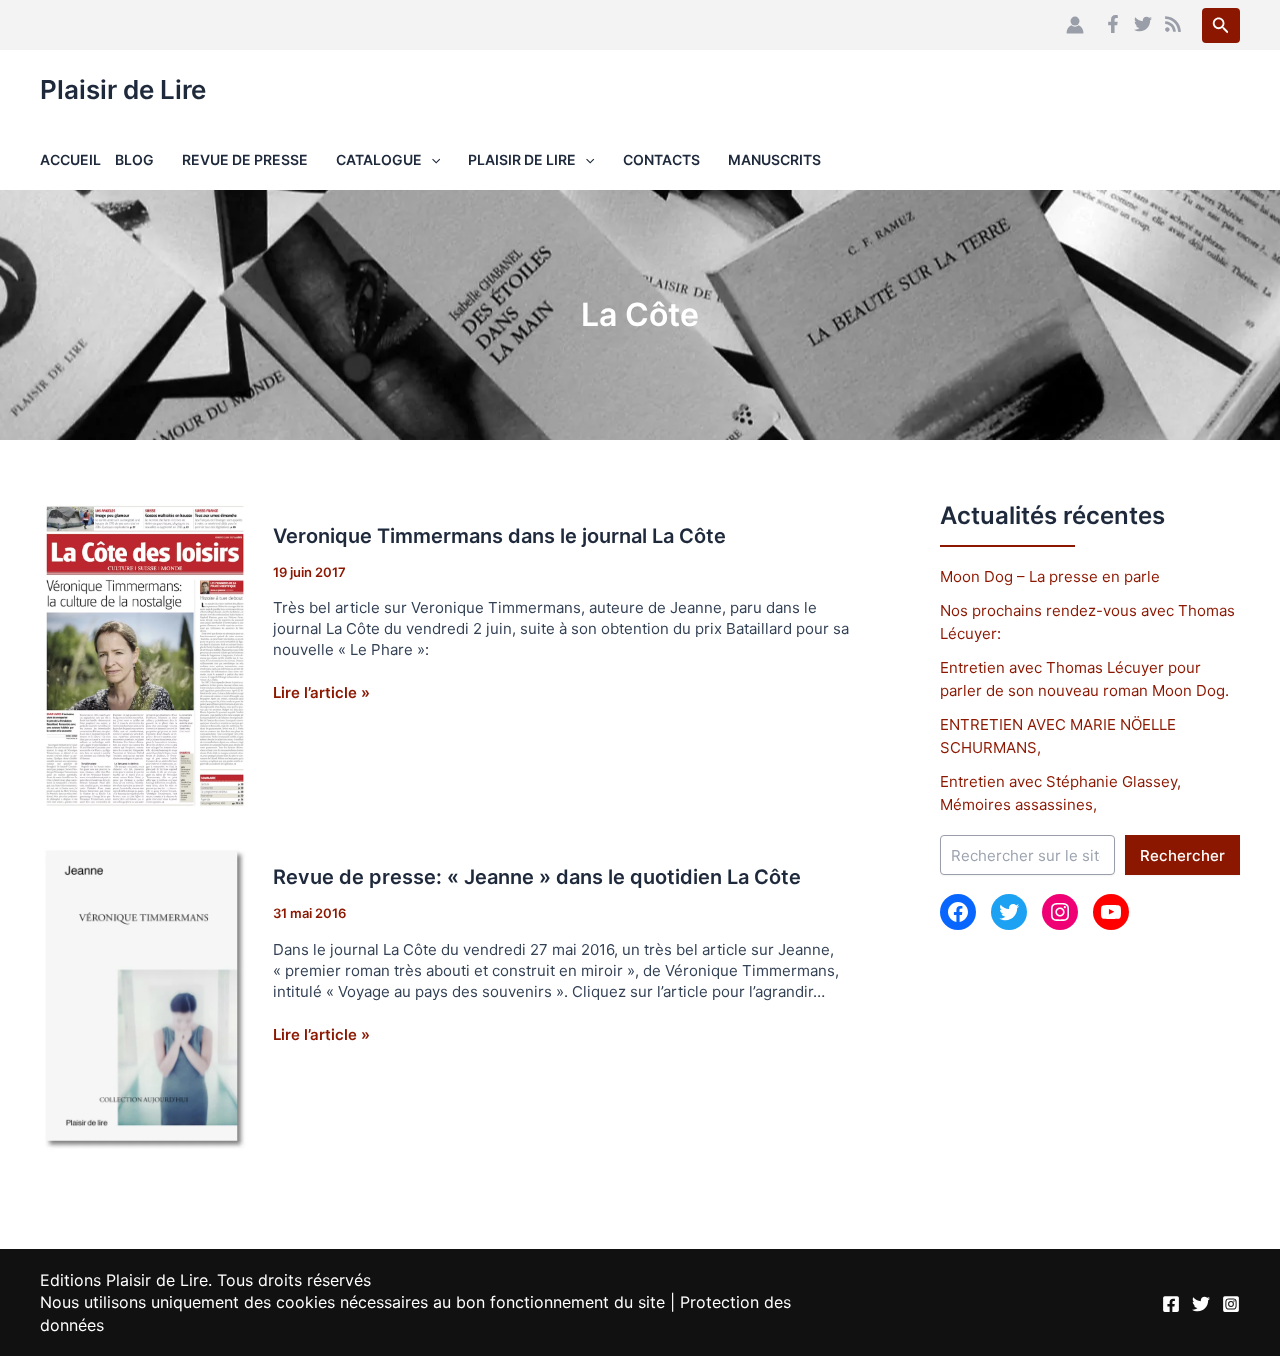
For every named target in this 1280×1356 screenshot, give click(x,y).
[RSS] (1173, 24)
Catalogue (379, 159)
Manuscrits (774, 159)
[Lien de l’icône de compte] (1075, 25)
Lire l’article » (321, 692)
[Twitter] (1143, 24)
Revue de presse (245, 159)
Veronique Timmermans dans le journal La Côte (499, 536)
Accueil (70, 159)
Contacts (661, 159)
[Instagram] (1231, 1304)
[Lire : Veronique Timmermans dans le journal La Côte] (145, 654)
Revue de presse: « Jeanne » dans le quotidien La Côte (537, 877)
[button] (1221, 25)
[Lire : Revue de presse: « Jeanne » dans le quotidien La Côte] (145, 998)
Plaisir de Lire (123, 89)
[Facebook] (1113, 24)
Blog (134, 159)
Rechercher (1182, 855)
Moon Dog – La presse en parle (1050, 576)
